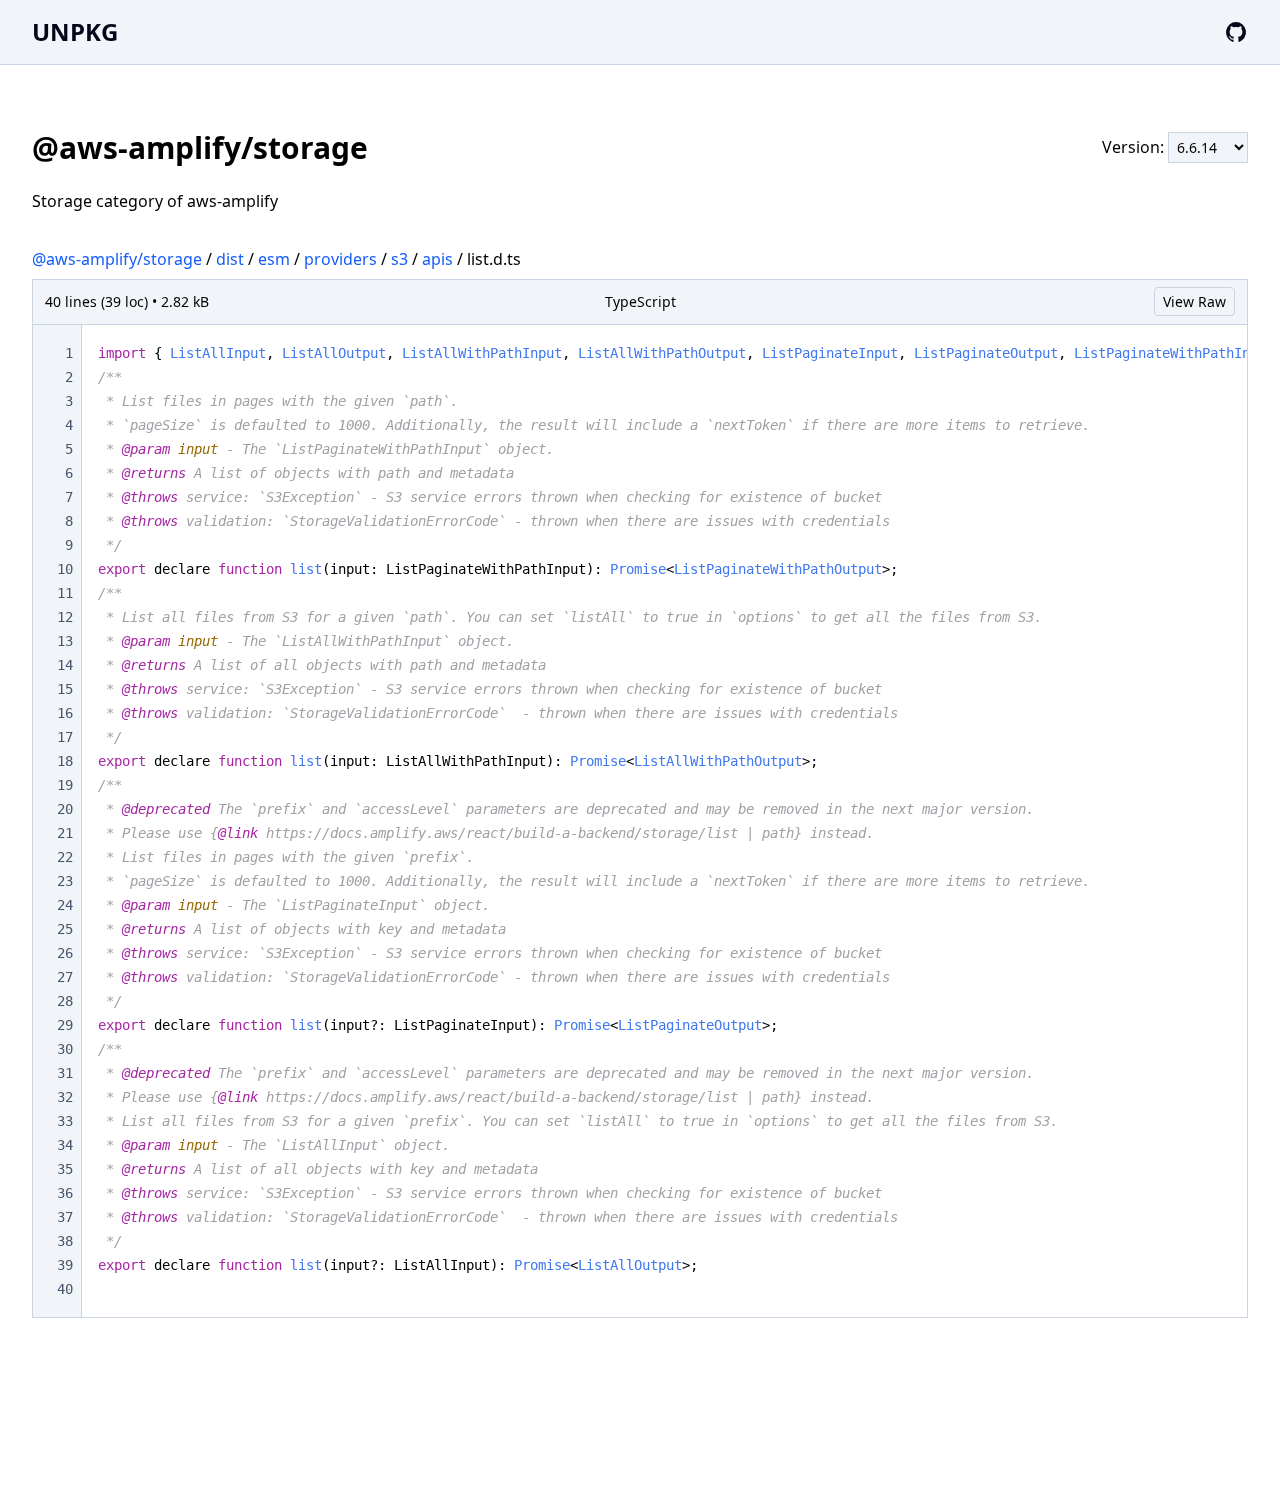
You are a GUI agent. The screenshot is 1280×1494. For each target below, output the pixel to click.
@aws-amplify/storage (117, 259)
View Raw (1194, 301)
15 (65, 689)
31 (65, 1073)
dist (230, 259)
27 (65, 977)
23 (65, 881)
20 (65, 809)
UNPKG (75, 31)
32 (65, 1097)
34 (65, 1145)
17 (65, 737)
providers (340, 259)
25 (65, 929)
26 (65, 953)
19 (65, 785)
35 (65, 1169)
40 (65, 1289)
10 (65, 569)
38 (65, 1241)
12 (65, 617)
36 (65, 1193)
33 (65, 1121)
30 (65, 1049)
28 (65, 1001)
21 (65, 833)
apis (437, 259)
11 (65, 593)
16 (65, 713)
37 (65, 1217)
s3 (399, 259)
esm (274, 259)
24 (65, 905)
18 (65, 761)
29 (65, 1025)
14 (65, 665)
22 (65, 857)
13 (65, 641)
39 (65, 1265)
